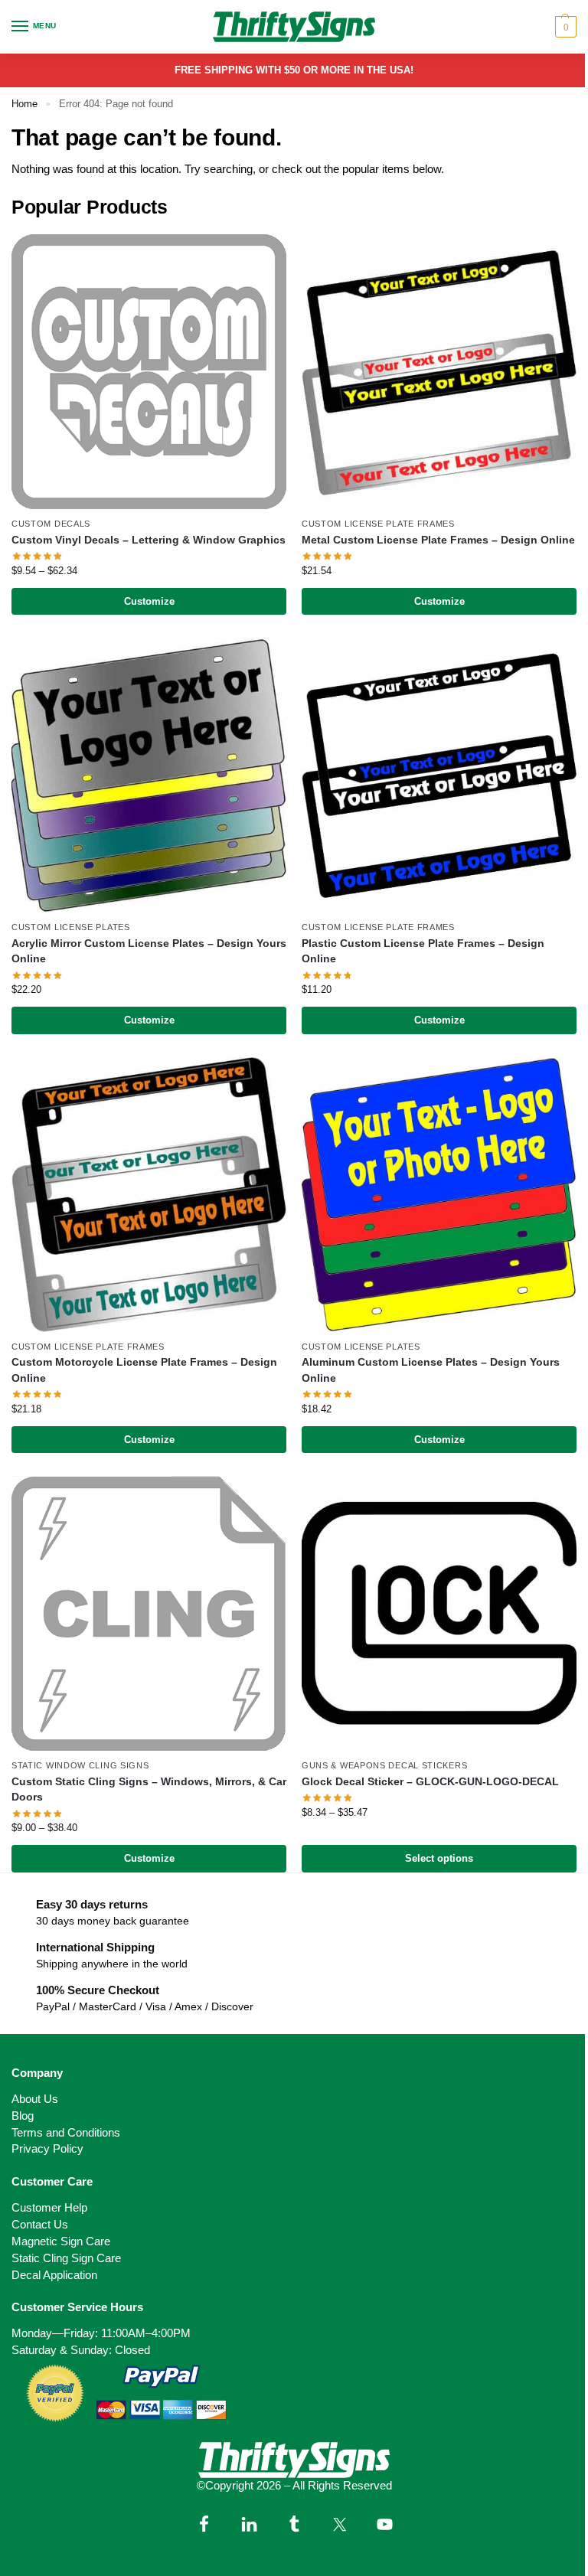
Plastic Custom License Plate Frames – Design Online (423, 951)
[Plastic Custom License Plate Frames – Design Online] (439, 775)
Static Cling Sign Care (66, 2258)
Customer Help (49, 2208)
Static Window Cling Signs (80, 1765)
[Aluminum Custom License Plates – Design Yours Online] (439, 1195)
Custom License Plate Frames (378, 524)
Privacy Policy (47, 2149)
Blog (23, 2116)
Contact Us (40, 2225)
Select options (439, 1858)
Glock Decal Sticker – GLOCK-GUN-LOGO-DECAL (430, 1782)
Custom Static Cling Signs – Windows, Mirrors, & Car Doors (149, 1789)
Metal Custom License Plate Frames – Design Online (438, 540)
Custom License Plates (71, 927)
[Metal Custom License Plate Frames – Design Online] (439, 372)
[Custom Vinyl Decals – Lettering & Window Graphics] (149, 372)
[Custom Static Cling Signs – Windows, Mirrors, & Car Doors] (149, 1613)
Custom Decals (51, 524)
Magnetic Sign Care (61, 2241)
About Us (35, 2099)
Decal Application (54, 2275)
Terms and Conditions (66, 2133)
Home (24, 104)
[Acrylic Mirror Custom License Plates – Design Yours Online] (149, 775)
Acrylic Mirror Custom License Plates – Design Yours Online (149, 951)
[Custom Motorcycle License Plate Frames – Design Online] (149, 1195)
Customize (149, 601)
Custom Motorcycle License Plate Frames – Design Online (144, 1370)
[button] (564, 27)
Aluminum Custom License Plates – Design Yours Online (431, 1370)
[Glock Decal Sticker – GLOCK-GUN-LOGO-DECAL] (439, 1613)
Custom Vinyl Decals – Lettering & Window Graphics (149, 540)
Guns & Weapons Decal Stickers (384, 1765)
